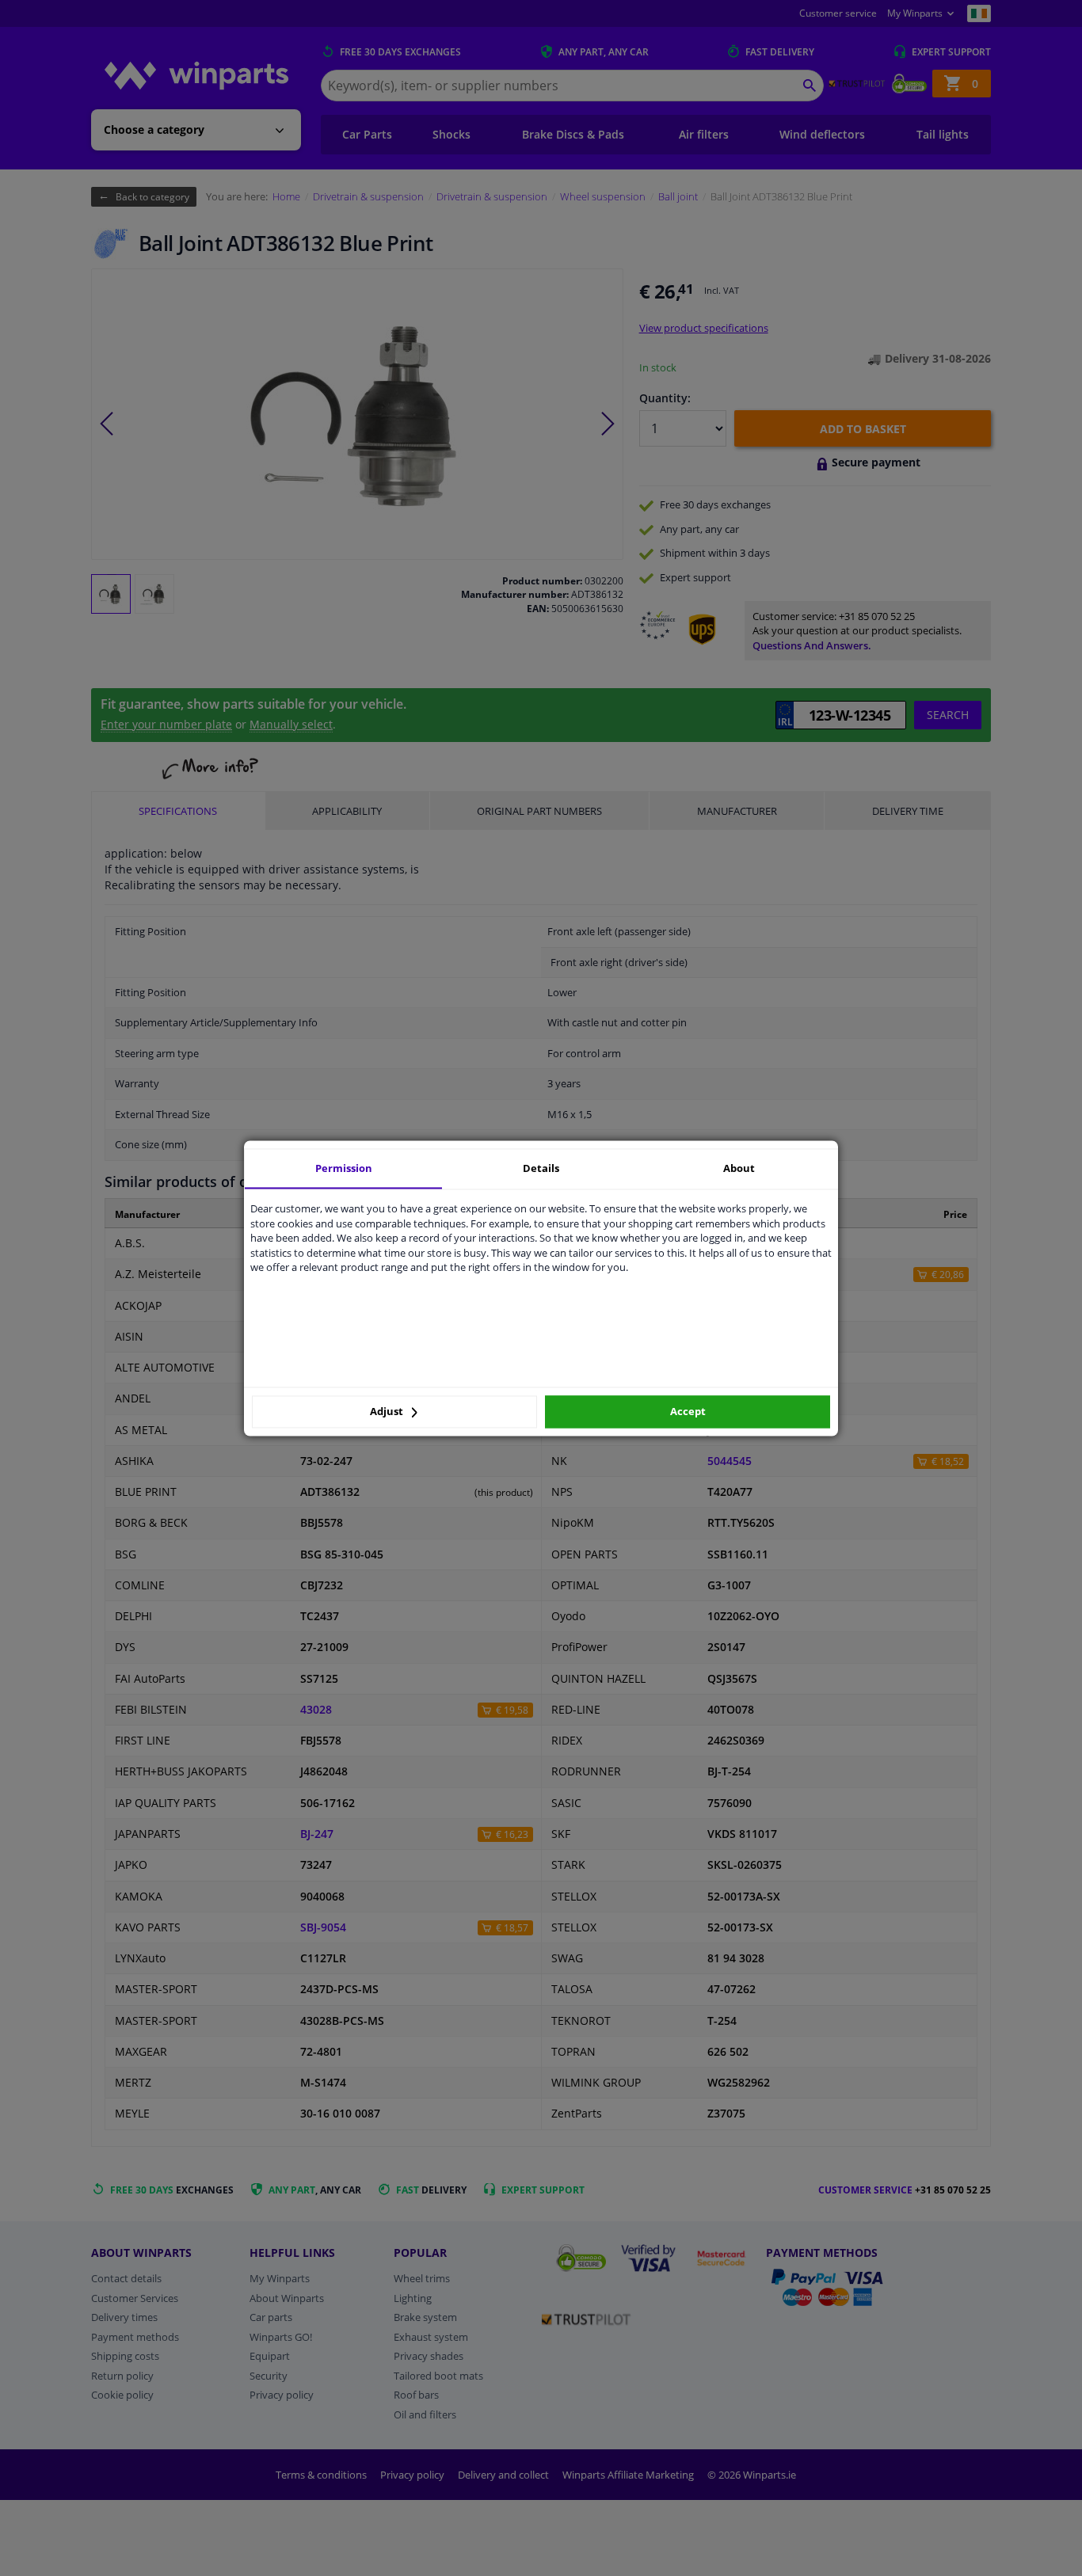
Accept (688, 1412)
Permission (344, 1168)
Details (541, 1168)
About (739, 1168)
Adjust (388, 1412)
